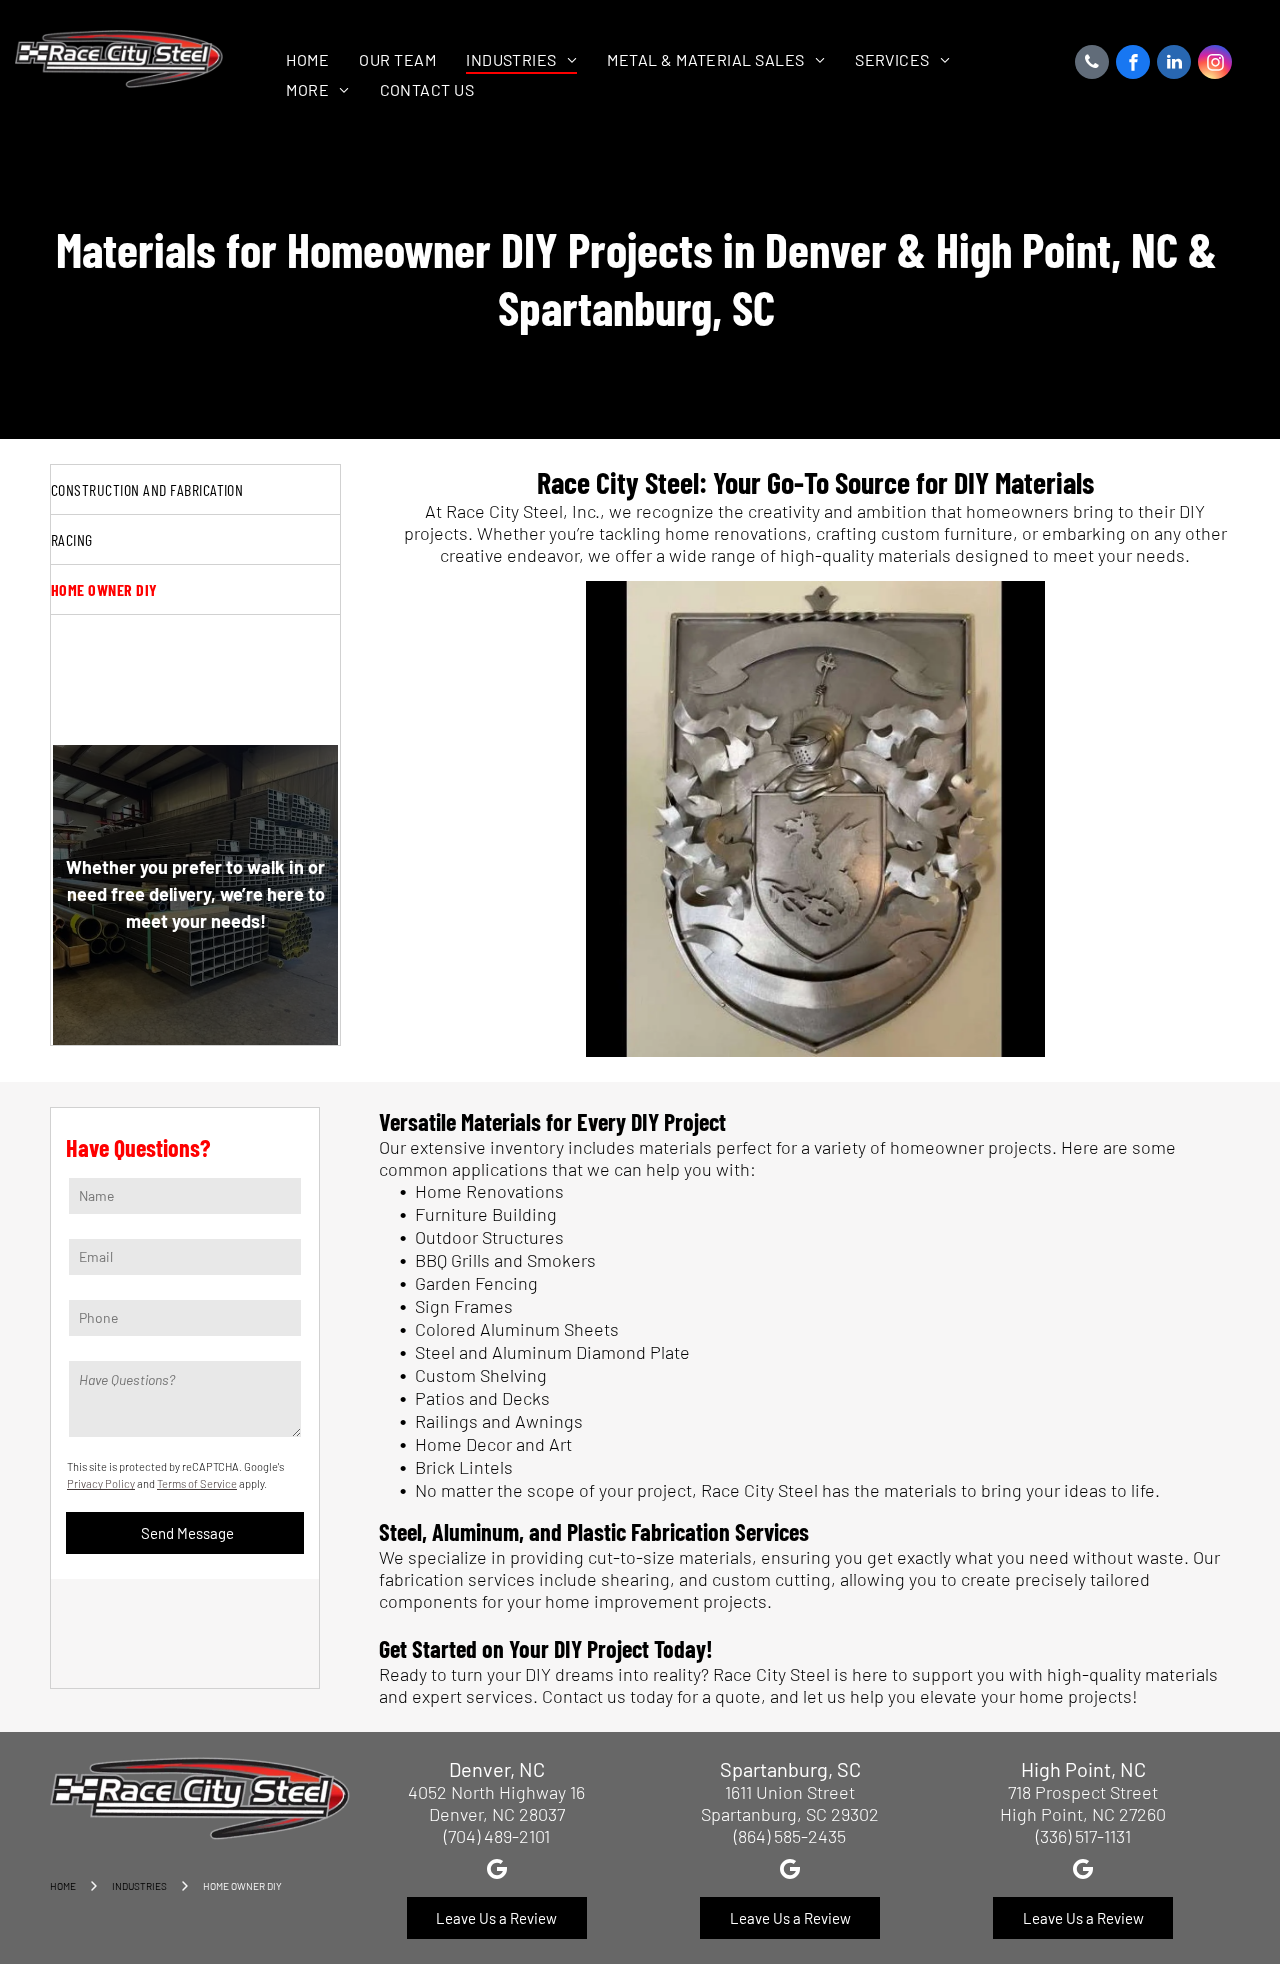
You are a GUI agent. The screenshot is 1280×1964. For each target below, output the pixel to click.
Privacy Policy (101, 1483)
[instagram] (1215, 64)
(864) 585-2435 (790, 1836)
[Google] (496, 1872)
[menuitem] (307, 59)
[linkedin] (1174, 64)
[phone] (1092, 64)
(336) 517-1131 (1083, 1836)
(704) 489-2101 (497, 1836)
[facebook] (1133, 64)
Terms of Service (197, 1483)
